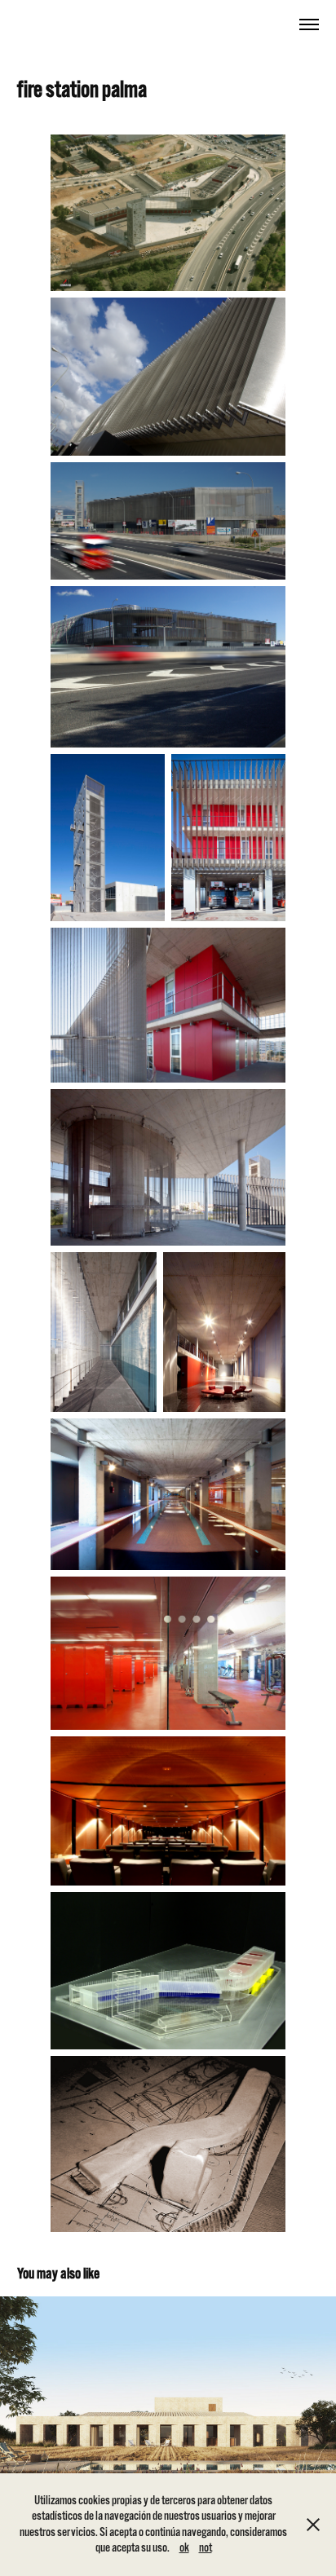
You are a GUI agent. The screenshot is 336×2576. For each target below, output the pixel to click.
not (206, 2547)
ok (184, 2547)
